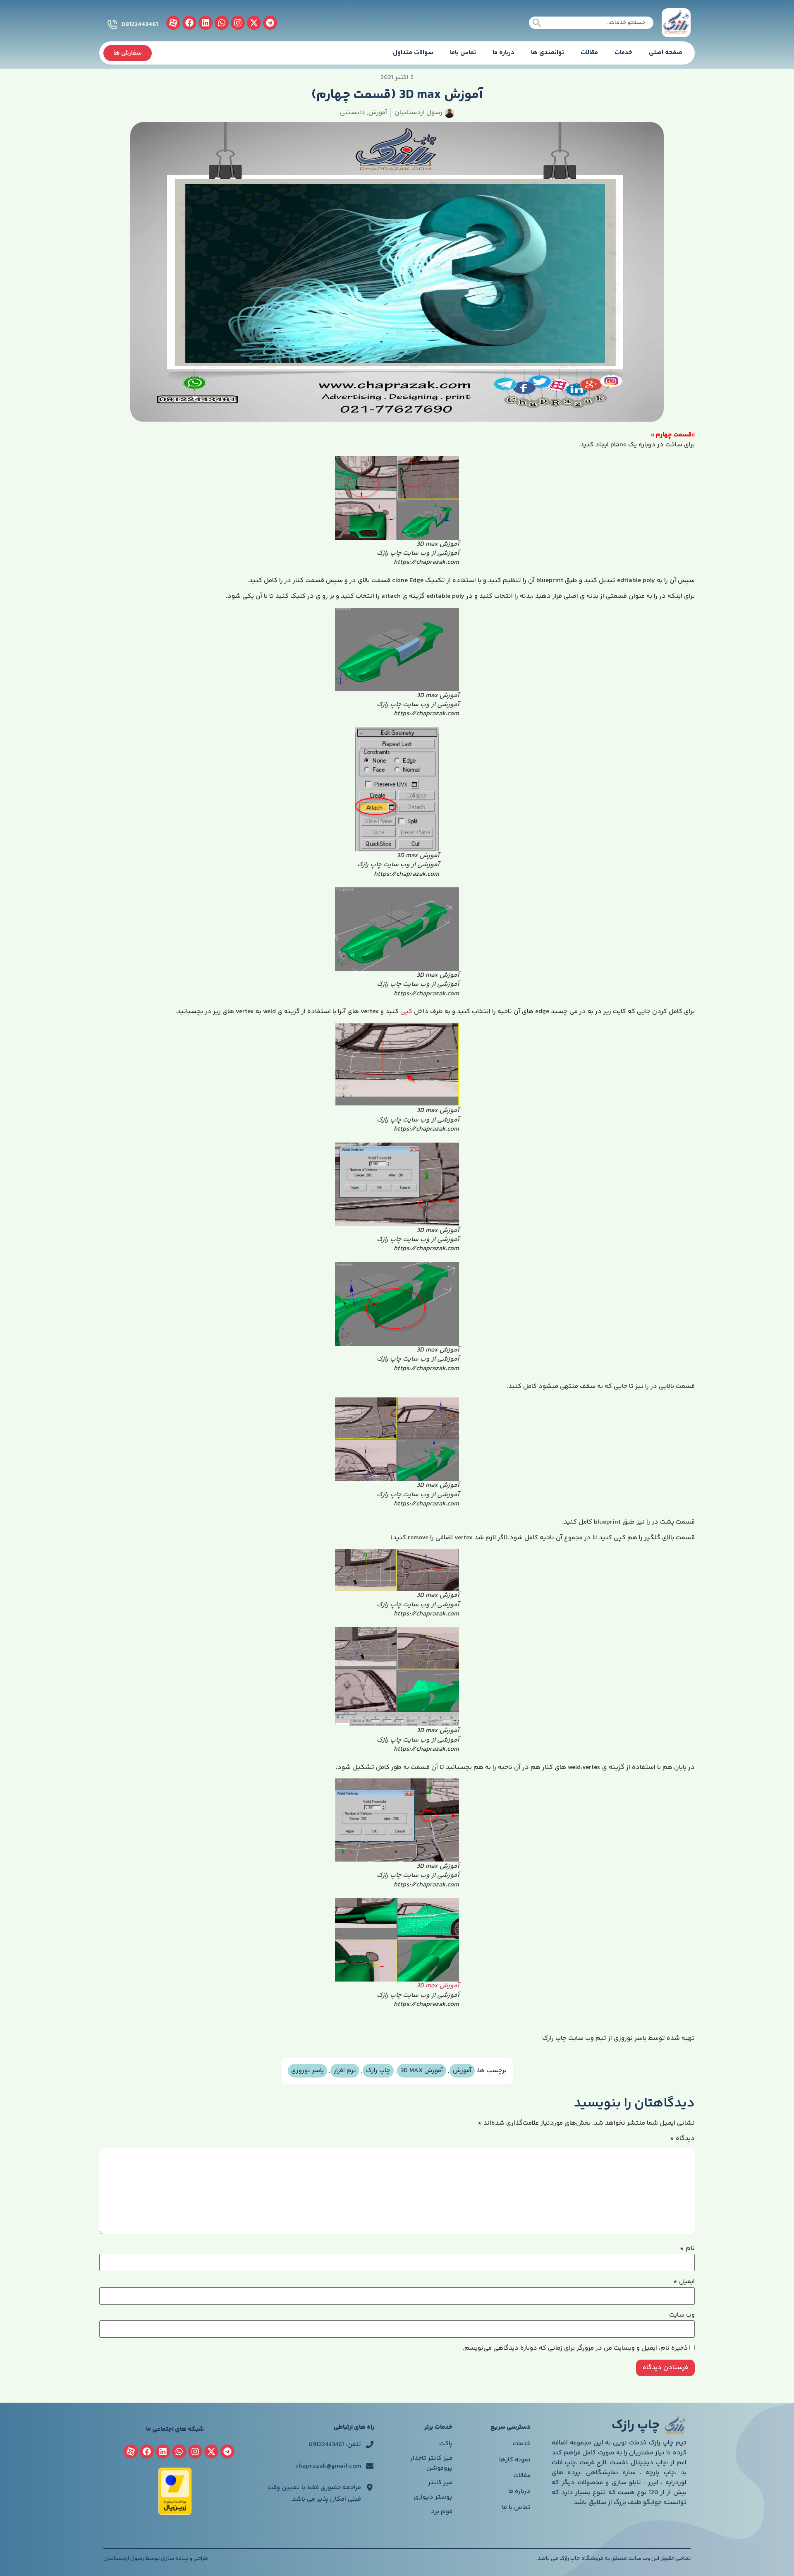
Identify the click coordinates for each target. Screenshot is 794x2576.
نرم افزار (345, 2071)
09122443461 (140, 25)
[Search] (537, 23)
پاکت (446, 2444)
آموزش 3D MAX (422, 2071)
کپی (406, 1012)
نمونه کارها (515, 2460)
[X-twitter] (254, 23)
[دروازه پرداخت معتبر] (175, 2513)
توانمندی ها (548, 53)
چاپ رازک (378, 2071)
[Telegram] (270, 23)
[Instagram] (238, 23)
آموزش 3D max (438, 1986)
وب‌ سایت (682, 2315)
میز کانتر (440, 2483)
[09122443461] (112, 25)
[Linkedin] (206, 23)
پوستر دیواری (433, 2497)
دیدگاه (682, 2139)
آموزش (378, 113)
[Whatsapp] (222, 23)
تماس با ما (516, 2508)
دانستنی (353, 113)
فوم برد (442, 2512)
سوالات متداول (413, 53)
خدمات (623, 53)
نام (687, 2249)
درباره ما (503, 53)
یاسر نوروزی (307, 2071)
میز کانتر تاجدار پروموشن (431, 2463)
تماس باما (463, 53)
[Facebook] (189, 23)
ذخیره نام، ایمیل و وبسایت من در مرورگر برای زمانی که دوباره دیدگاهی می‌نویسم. (575, 2348)
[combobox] (591, 23)
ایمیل (684, 2282)
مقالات (589, 53)
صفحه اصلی (666, 53)
